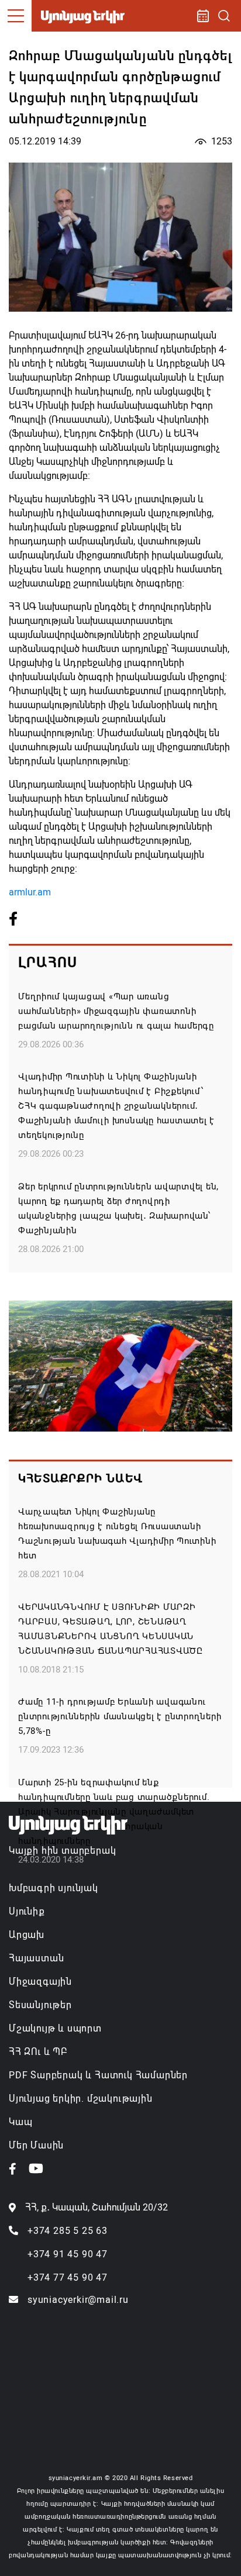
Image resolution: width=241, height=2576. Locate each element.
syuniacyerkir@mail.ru (78, 2300)
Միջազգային (40, 1982)
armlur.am (30, 892)
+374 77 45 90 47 (68, 2277)
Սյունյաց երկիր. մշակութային (81, 2099)
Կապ (20, 2122)
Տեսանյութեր (40, 2005)
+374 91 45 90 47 (68, 2254)
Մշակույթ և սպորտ (55, 2028)
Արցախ (27, 1935)
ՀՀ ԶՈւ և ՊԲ (38, 2052)
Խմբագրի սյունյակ (54, 1888)
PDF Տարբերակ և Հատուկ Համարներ (98, 2075)
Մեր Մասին (36, 2145)
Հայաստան (36, 1958)
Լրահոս (48, 963)
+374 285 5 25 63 (68, 2231)
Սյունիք (27, 1911)
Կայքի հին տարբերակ (62, 1851)
